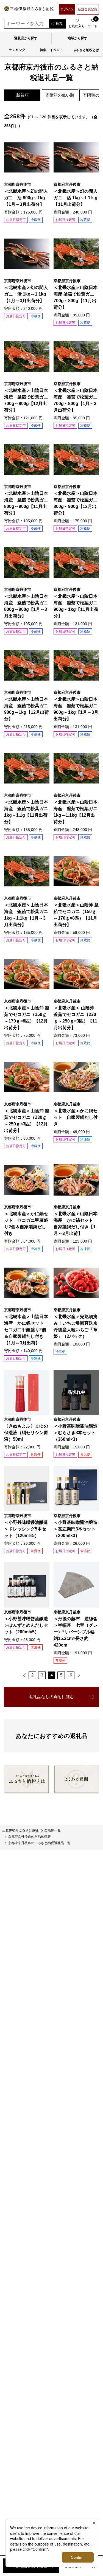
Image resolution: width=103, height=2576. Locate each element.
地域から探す (77, 38)
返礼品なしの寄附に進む (51, 1697)
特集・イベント (51, 50)
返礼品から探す (26, 38)
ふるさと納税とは (86, 50)
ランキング (17, 50)
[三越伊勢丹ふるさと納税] (29, 9)
